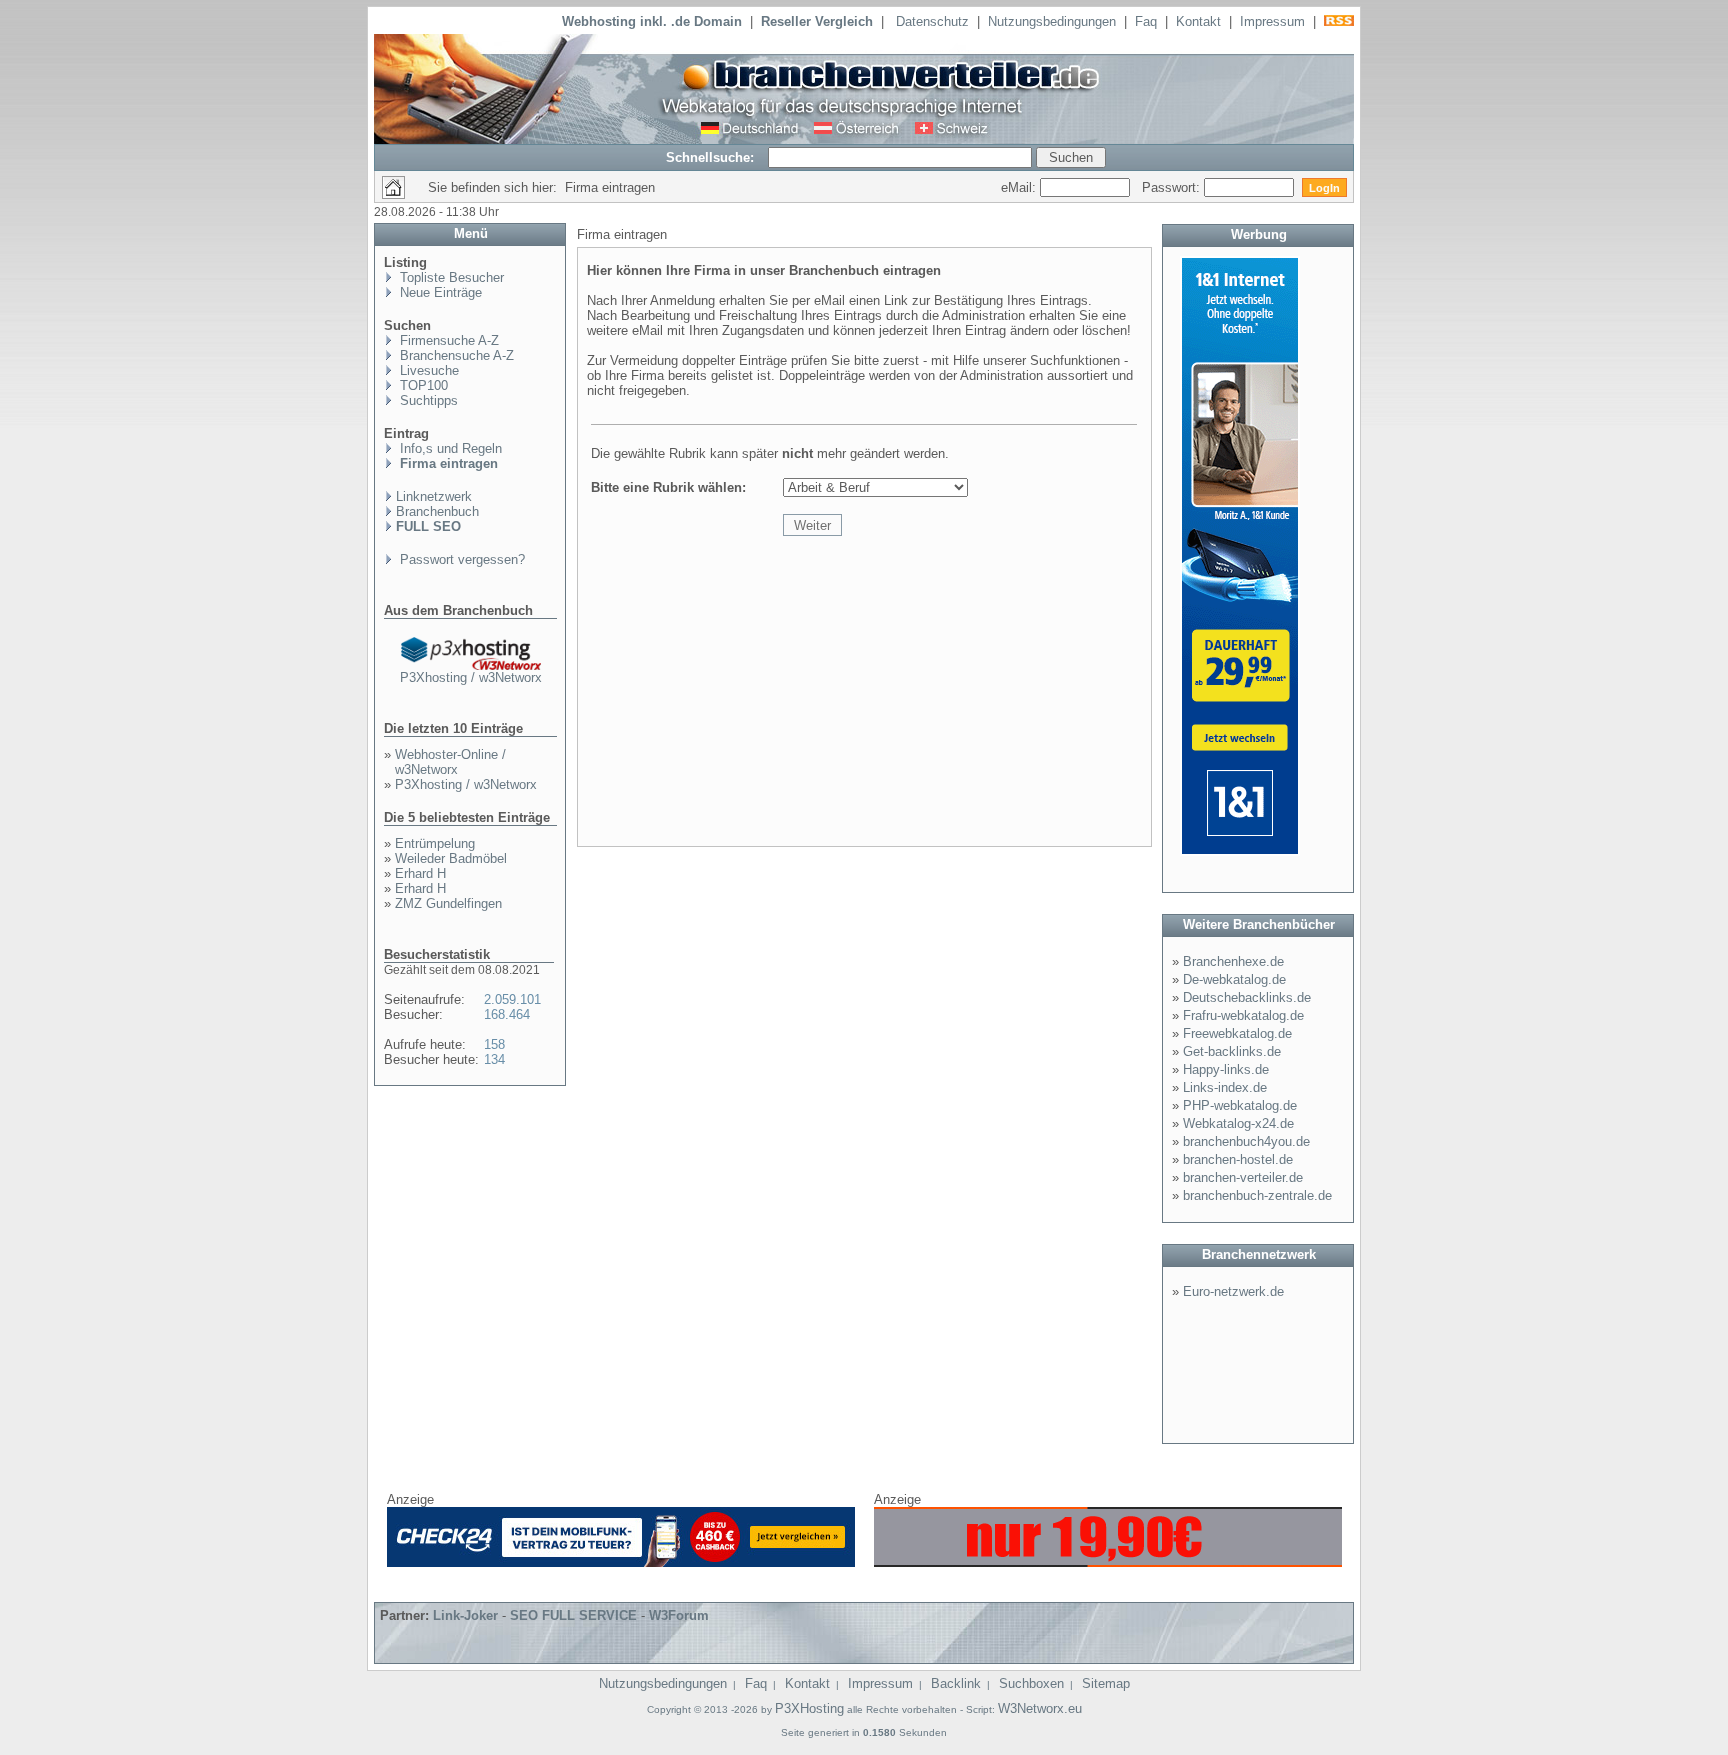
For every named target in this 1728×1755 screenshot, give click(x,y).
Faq (1146, 21)
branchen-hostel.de (1238, 1159)
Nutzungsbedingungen (1052, 21)
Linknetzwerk (434, 496)
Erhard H (420, 873)
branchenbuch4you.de (1246, 1141)
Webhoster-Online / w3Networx (450, 762)
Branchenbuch (437, 511)
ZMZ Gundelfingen (448, 903)
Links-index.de (1225, 1087)
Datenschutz (932, 21)
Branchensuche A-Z (455, 355)
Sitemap (1106, 1683)
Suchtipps (427, 400)
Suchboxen (1031, 1683)
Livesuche (427, 370)
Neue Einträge (439, 292)
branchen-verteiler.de (1243, 1177)
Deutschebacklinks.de (1247, 997)
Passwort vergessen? (460, 559)
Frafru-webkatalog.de (1243, 1015)
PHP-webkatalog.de (1240, 1105)
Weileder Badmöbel (451, 858)
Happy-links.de (1226, 1069)
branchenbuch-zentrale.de (1257, 1195)
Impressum (1272, 21)
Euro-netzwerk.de (1233, 1291)
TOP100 (422, 385)
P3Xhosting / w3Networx (471, 677)
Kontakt (1198, 21)
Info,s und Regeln (449, 448)
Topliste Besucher (450, 277)
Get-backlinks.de (1232, 1051)
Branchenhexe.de (1233, 961)
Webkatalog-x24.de (1238, 1123)
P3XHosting (809, 1708)
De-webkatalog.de (1234, 979)
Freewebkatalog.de (1237, 1033)
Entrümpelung (435, 843)
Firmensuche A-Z (447, 340)
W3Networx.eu (1040, 1708)
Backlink (956, 1683)
